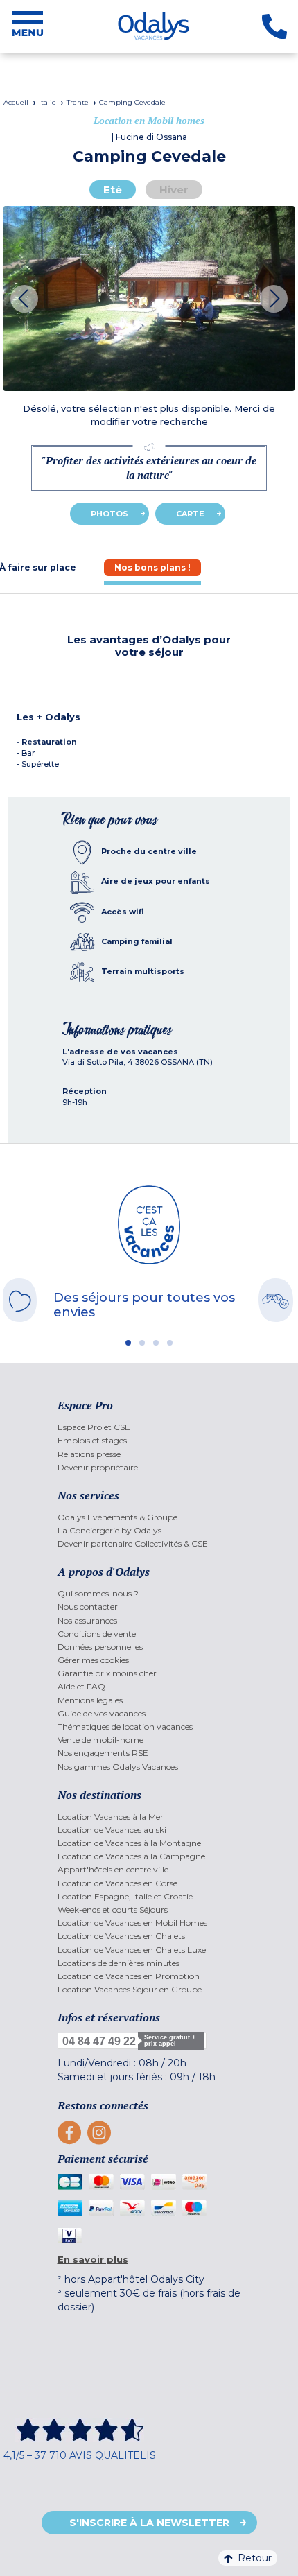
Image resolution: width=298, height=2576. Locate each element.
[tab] (152, 567)
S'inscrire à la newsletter (149, 2523)
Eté (113, 190)
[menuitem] (149, 1427)
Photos (109, 514)
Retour (255, 2558)
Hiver (174, 190)
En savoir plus (93, 2259)
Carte (190, 514)
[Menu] (28, 26)
